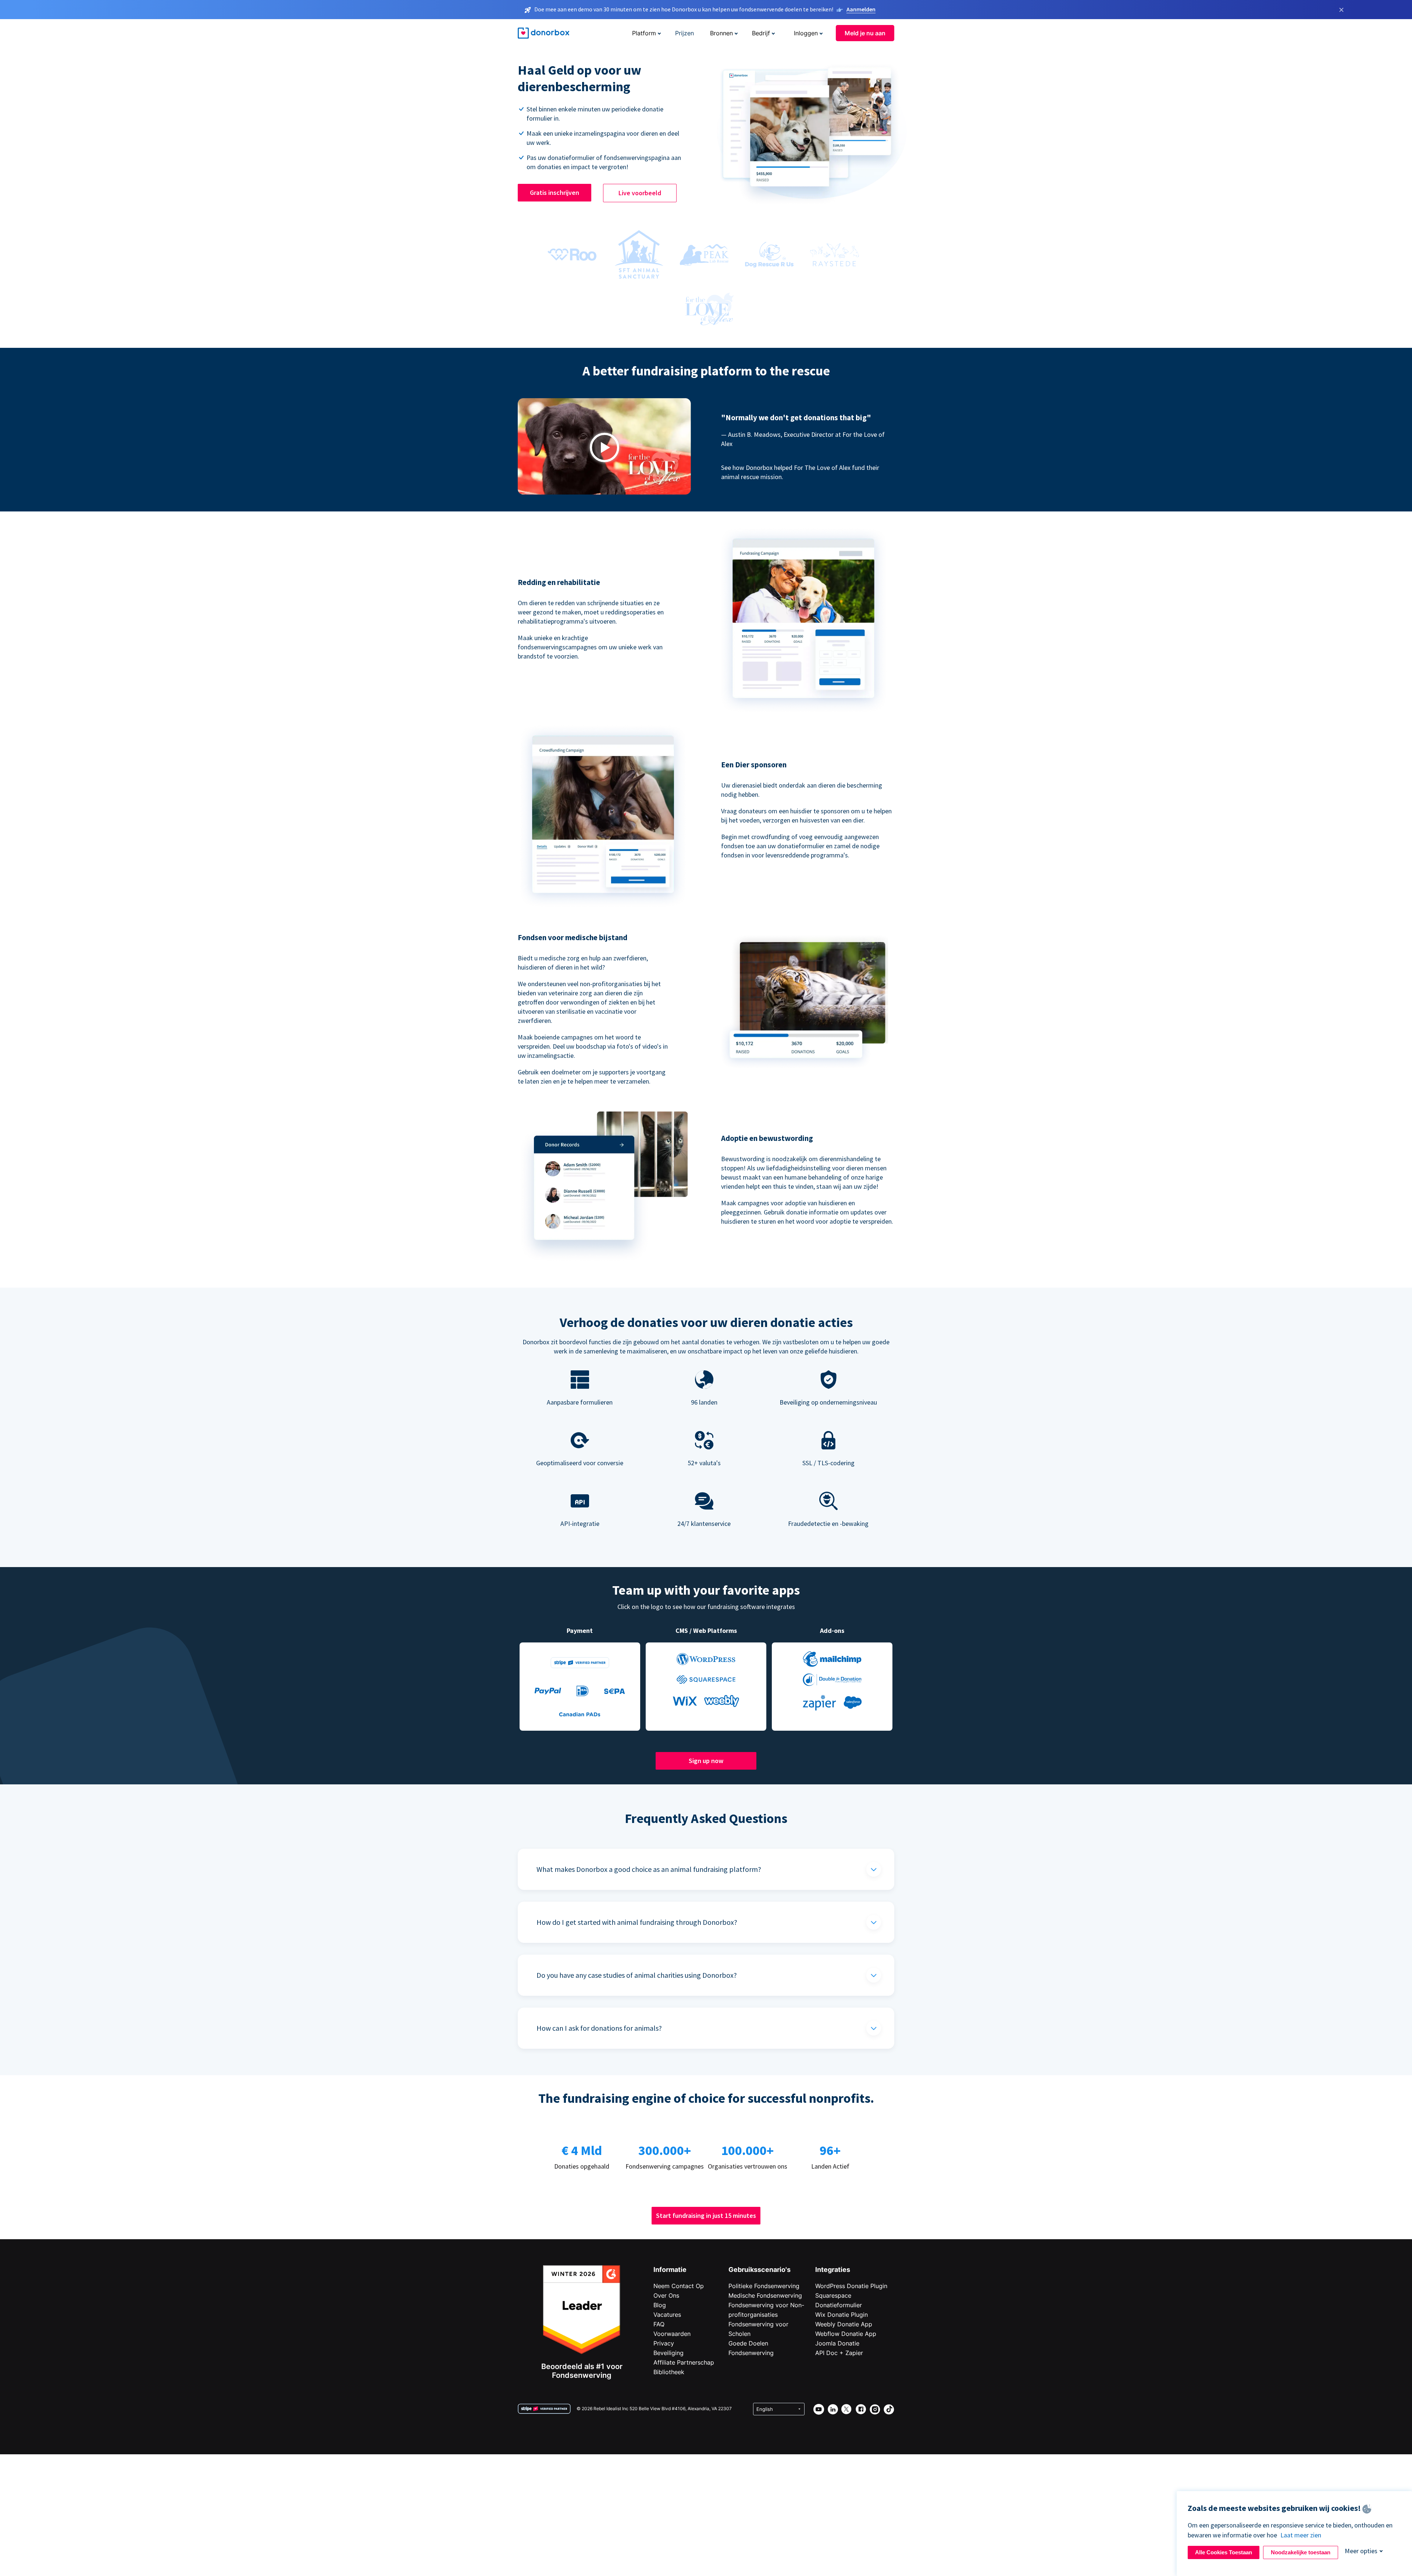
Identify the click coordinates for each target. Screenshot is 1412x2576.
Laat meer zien (1301, 2535)
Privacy (664, 2343)
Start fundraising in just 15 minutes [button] (706, 2215)
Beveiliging (668, 2353)
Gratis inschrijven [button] (555, 192)
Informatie (670, 2270)
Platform (644, 33)
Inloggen (806, 33)
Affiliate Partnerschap (684, 2362)
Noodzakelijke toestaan (1301, 2552)
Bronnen (721, 33)
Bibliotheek (669, 2372)
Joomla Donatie (837, 2343)
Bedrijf (761, 33)
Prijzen (684, 33)
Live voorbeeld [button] (640, 193)
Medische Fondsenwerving (765, 2295)
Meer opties (1361, 2551)
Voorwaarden (672, 2334)
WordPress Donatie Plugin (851, 2286)
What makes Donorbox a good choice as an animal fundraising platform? (649, 1869)
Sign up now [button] (706, 1761)
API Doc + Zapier (839, 2353)
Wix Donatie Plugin (842, 2315)
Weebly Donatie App (844, 2324)
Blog (660, 2305)
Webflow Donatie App (846, 2334)
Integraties (833, 2270)
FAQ (659, 2324)
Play (605, 448)
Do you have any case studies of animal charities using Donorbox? (637, 1975)
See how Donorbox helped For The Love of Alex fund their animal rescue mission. (800, 472)
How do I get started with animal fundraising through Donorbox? (637, 1922)
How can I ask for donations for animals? (599, 2028)
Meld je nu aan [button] (865, 33)
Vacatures (667, 2315)
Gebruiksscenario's (760, 2270)
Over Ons (666, 2295)
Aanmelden (861, 9)
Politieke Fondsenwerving (764, 2286)
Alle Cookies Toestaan (1224, 2552)
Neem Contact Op (679, 2286)
